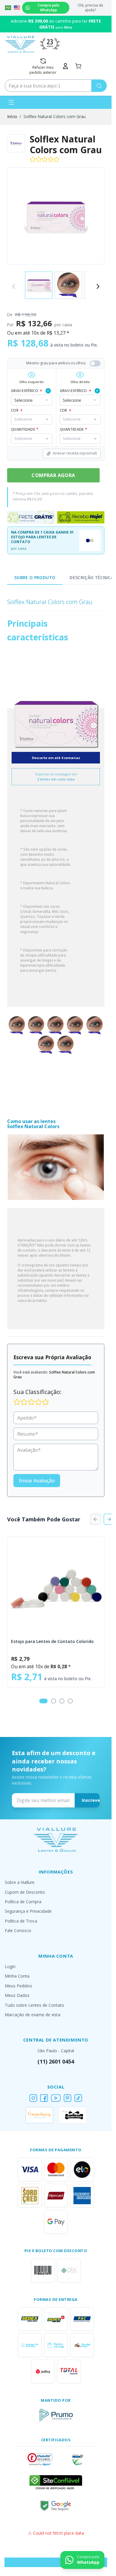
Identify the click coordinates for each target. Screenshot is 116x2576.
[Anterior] (95, 1519)
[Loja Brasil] (8, 8)
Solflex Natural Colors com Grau (55, 116)
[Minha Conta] (65, 66)
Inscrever (92, 1800)
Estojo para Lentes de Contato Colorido (52, 1641)
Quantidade (73, 429)
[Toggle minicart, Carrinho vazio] (78, 66)
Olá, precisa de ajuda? (90, 8)
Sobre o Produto (35, 577)
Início (12, 116)
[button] (40, 2459)
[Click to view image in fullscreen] (56, 216)
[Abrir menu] (11, 102)
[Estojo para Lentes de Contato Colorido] (56, 1585)
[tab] (43, 1701)
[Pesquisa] (99, 86)
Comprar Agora (53, 475)
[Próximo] (98, 286)
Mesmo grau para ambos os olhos (56, 363)
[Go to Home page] (20, 44)
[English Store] (17, 8)
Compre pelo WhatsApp (49, 8)
